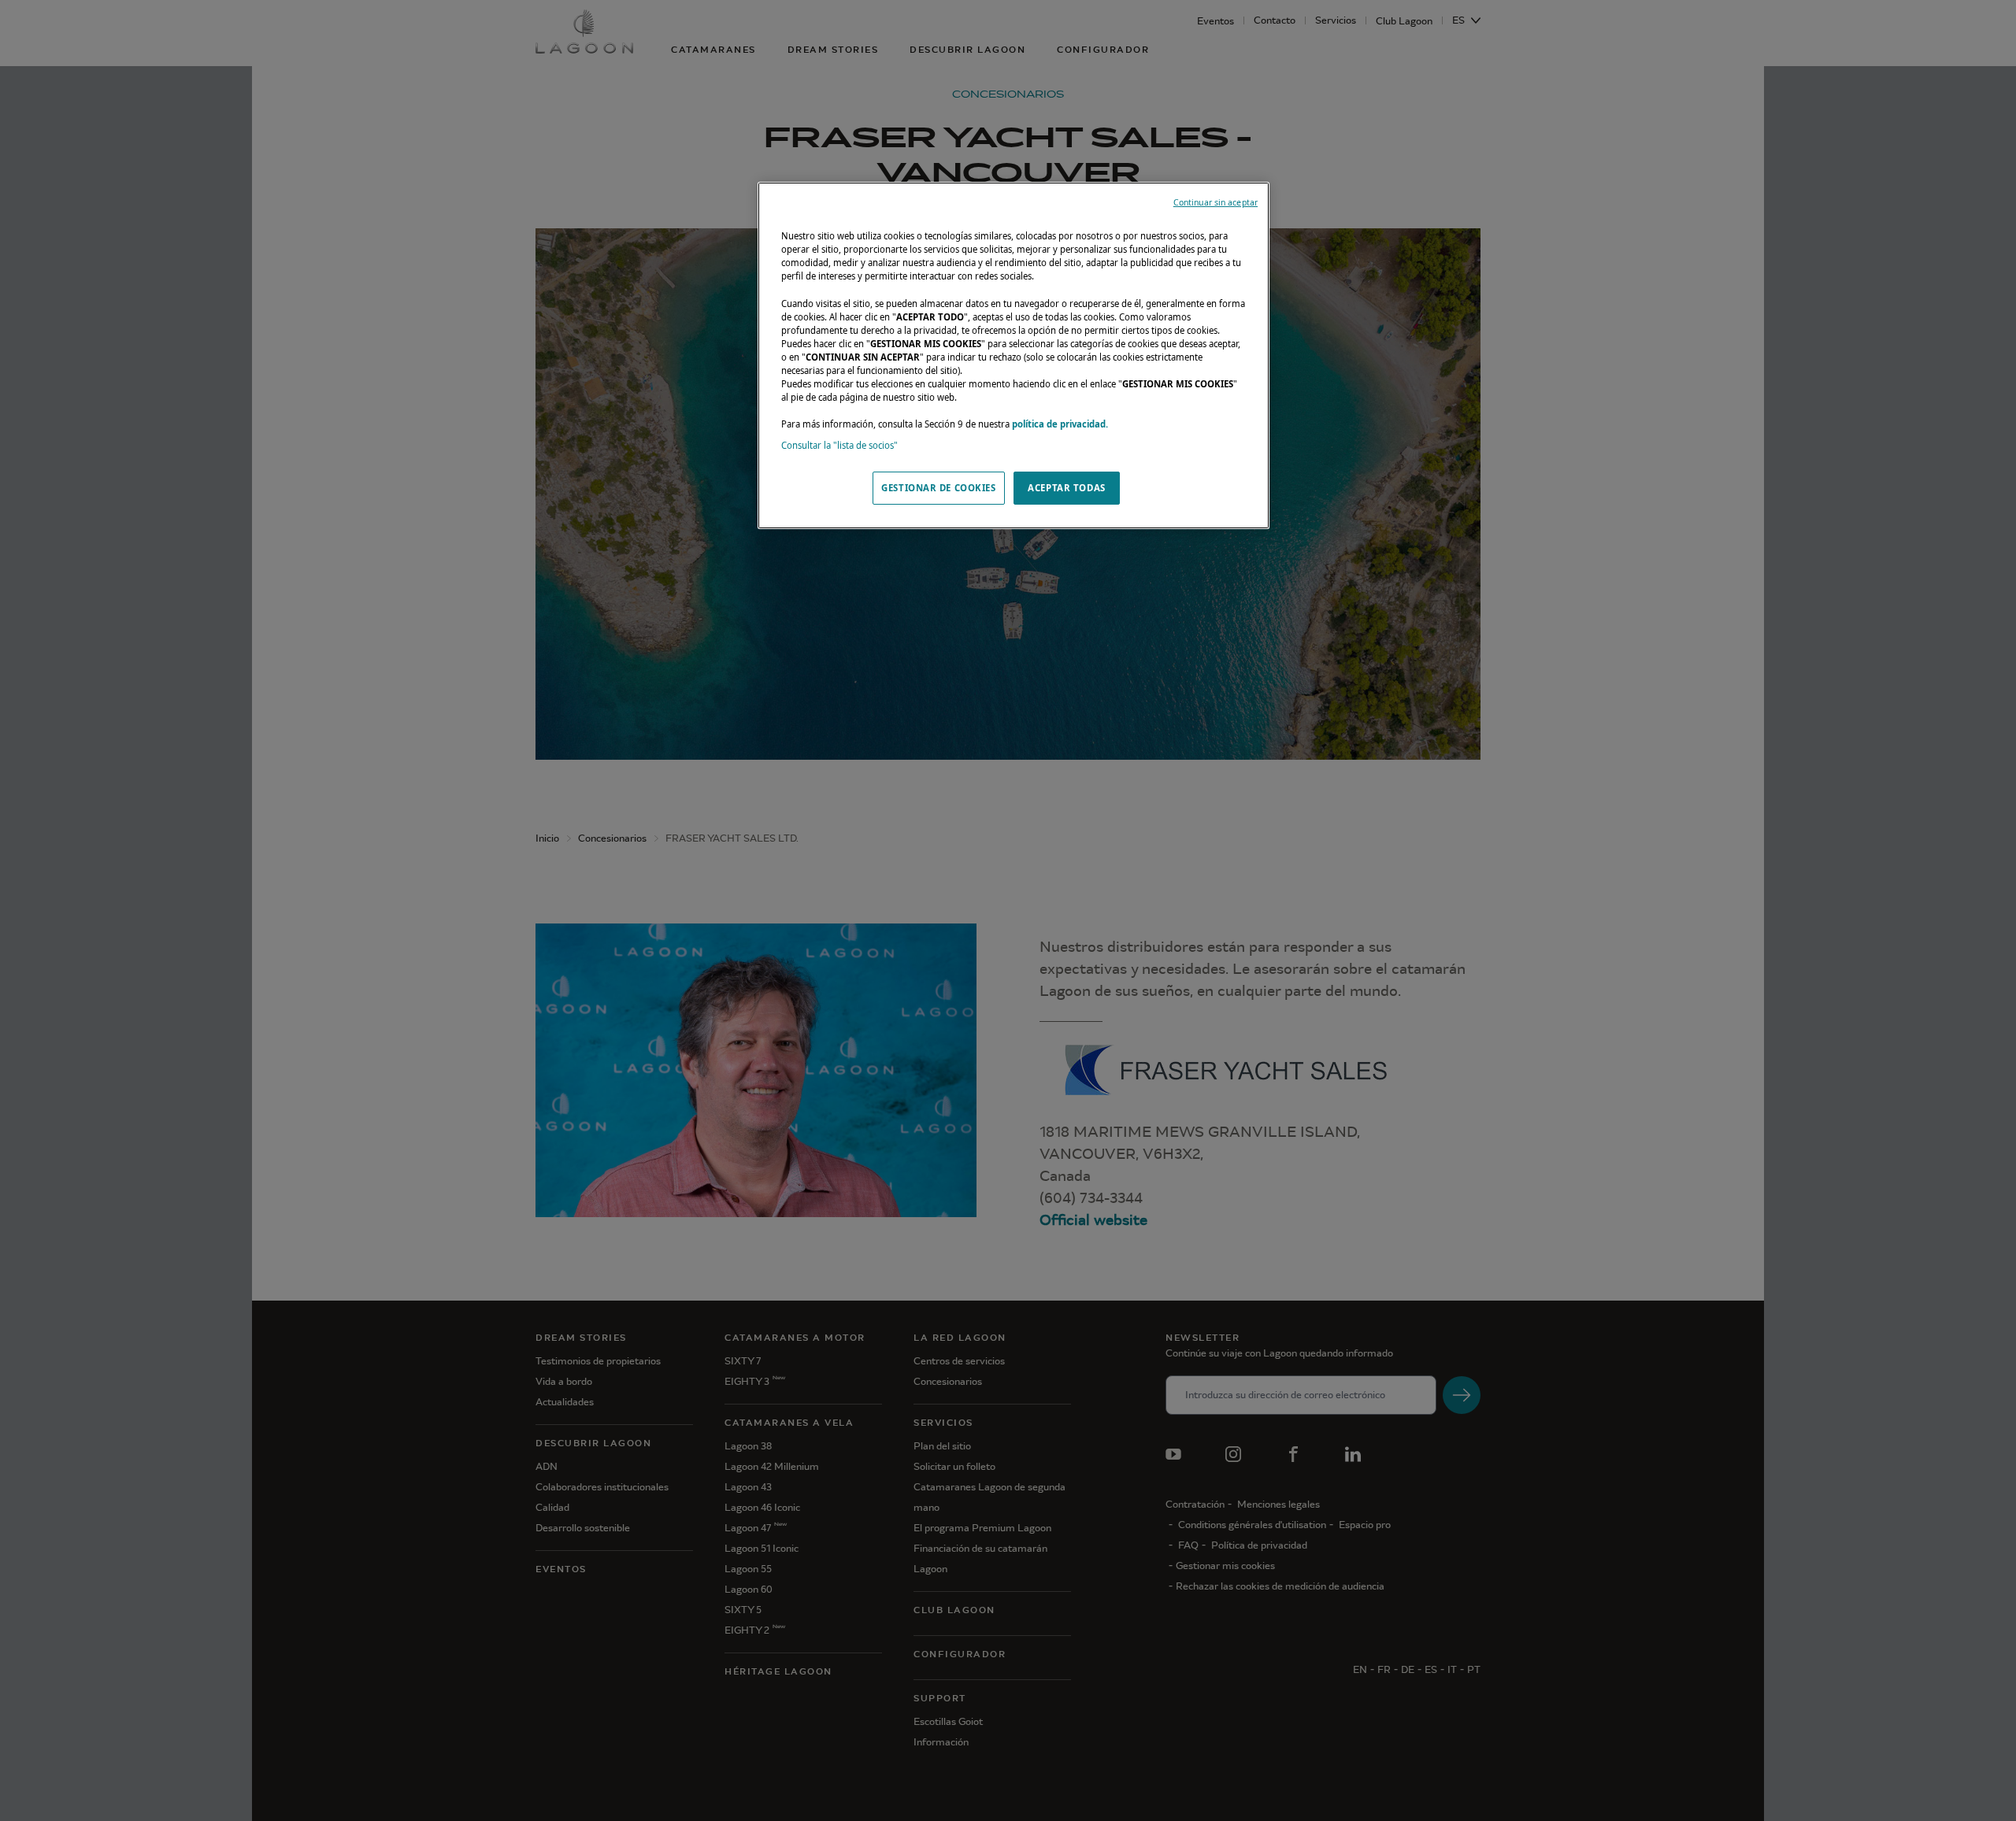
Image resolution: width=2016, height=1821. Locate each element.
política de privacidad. (1060, 424)
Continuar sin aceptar (1216, 202)
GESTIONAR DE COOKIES (938, 488)
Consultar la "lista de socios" (839, 445)
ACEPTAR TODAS (1066, 488)
